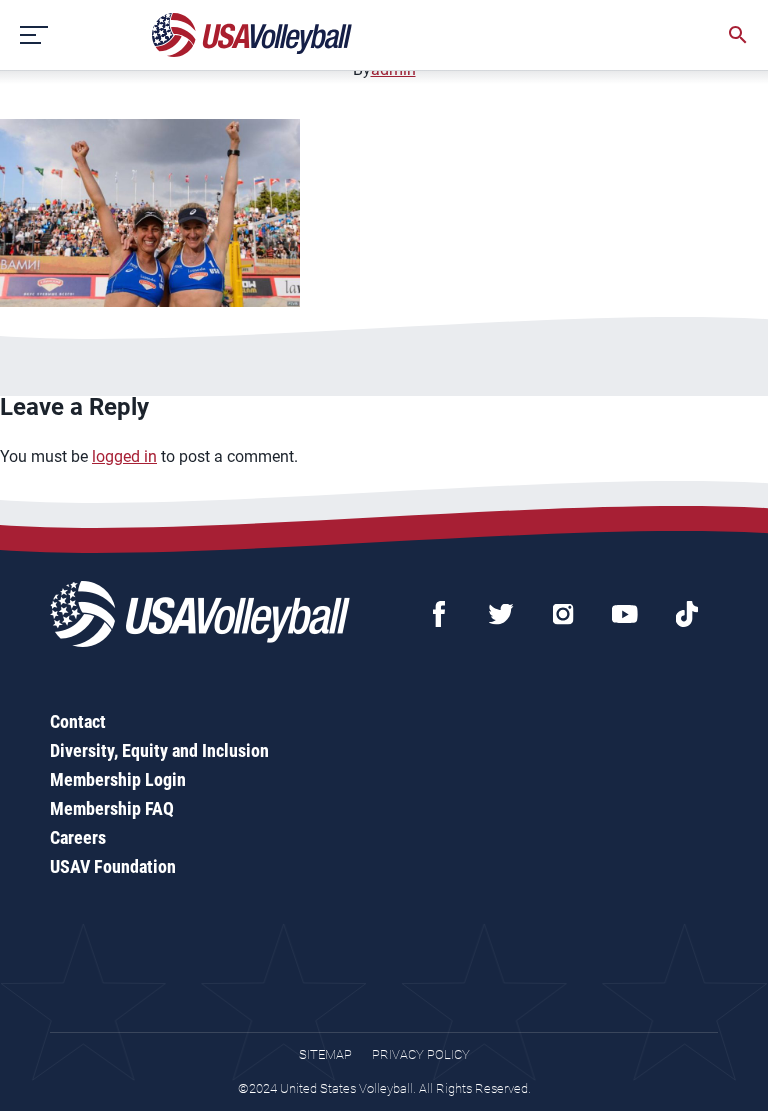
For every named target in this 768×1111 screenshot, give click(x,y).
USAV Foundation (113, 866)
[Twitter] (501, 614)
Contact (78, 721)
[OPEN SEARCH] (738, 35)
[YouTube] (625, 614)
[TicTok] (687, 614)
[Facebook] (439, 614)
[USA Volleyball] (252, 35)
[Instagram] (563, 614)
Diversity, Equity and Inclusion (159, 750)
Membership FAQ (112, 808)
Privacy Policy (421, 1054)
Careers (78, 837)
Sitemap (325, 1054)
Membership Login (118, 779)
